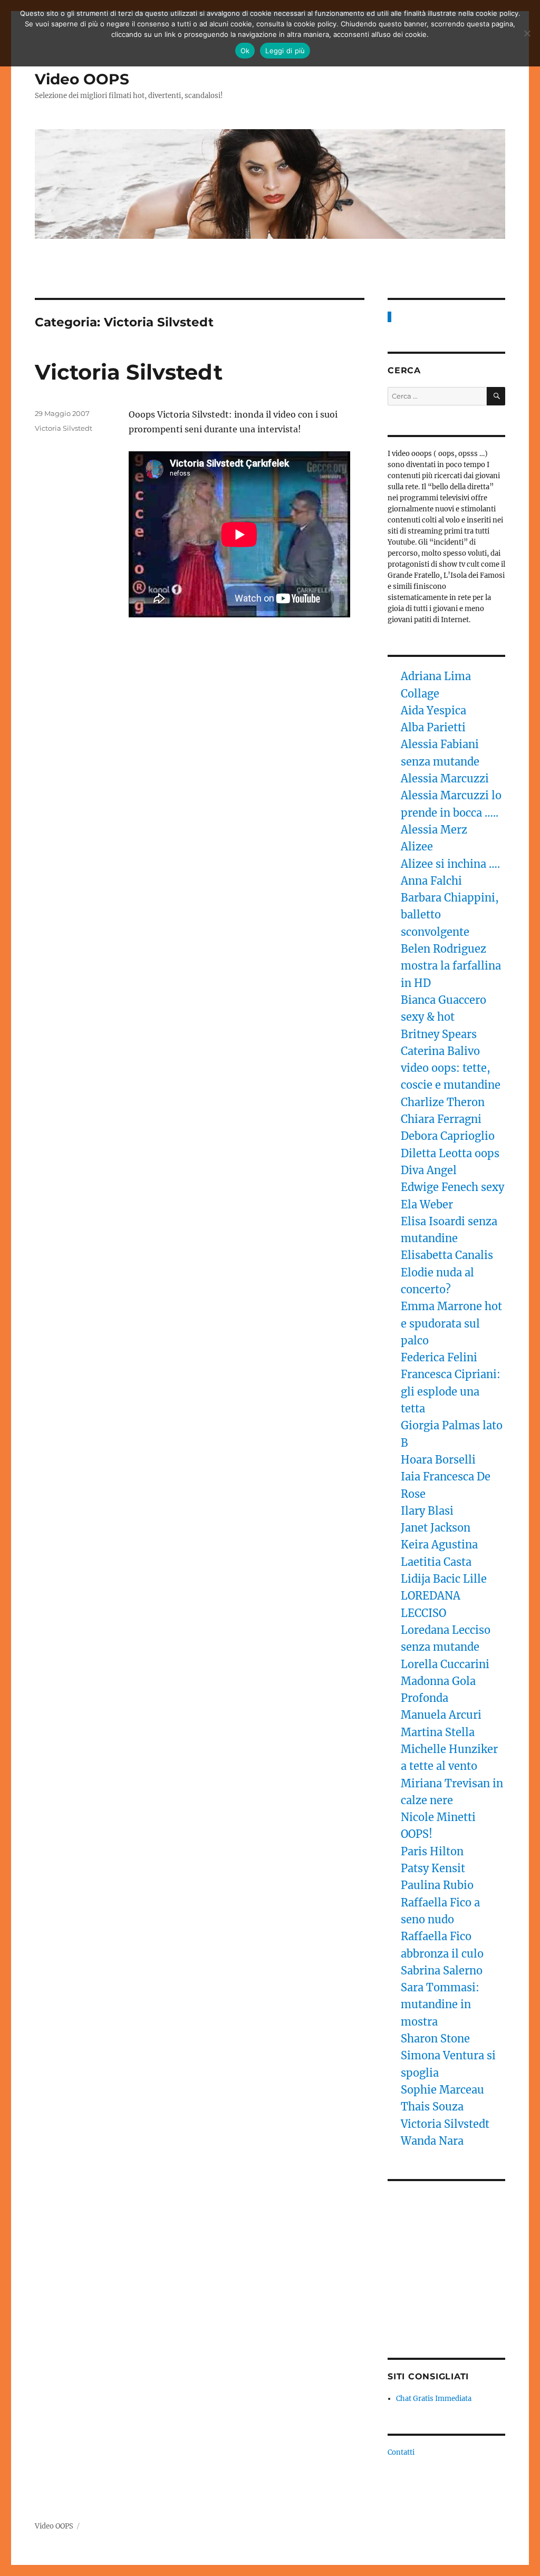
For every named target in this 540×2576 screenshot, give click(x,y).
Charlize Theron (443, 1102)
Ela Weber (427, 1204)
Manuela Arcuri (441, 1715)
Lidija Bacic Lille (445, 1579)
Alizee (417, 846)
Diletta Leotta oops (450, 1153)
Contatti (401, 2452)
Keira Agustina (439, 1544)
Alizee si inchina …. (450, 864)
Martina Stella (438, 1732)
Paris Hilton (432, 1851)
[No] (527, 33)
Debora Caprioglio (448, 1136)
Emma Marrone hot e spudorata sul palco (451, 1323)
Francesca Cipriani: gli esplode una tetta (451, 1391)
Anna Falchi (431, 881)
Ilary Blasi (427, 1511)
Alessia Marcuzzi (445, 778)
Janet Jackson (436, 1528)
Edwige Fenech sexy (452, 1187)
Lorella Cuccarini (445, 1664)
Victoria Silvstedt (129, 372)
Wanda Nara (432, 2141)
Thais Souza (432, 2107)
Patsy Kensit (433, 1868)
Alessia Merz (434, 830)
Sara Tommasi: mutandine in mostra (440, 2004)
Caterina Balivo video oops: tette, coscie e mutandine (451, 1068)
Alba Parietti (433, 727)
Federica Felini (439, 1357)
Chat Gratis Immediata (434, 2399)
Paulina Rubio (437, 1885)
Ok (245, 51)
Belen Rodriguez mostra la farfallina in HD (451, 966)
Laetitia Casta (436, 1562)
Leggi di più (285, 51)
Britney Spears (439, 1034)
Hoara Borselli (438, 1460)
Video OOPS (82, 79)
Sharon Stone (435, 2038)
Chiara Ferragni (441, 1119)
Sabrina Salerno (442, 1970)
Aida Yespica (433, 710)
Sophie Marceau (442, 2090)
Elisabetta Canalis (447, 1255)
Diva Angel (430, 1170)
